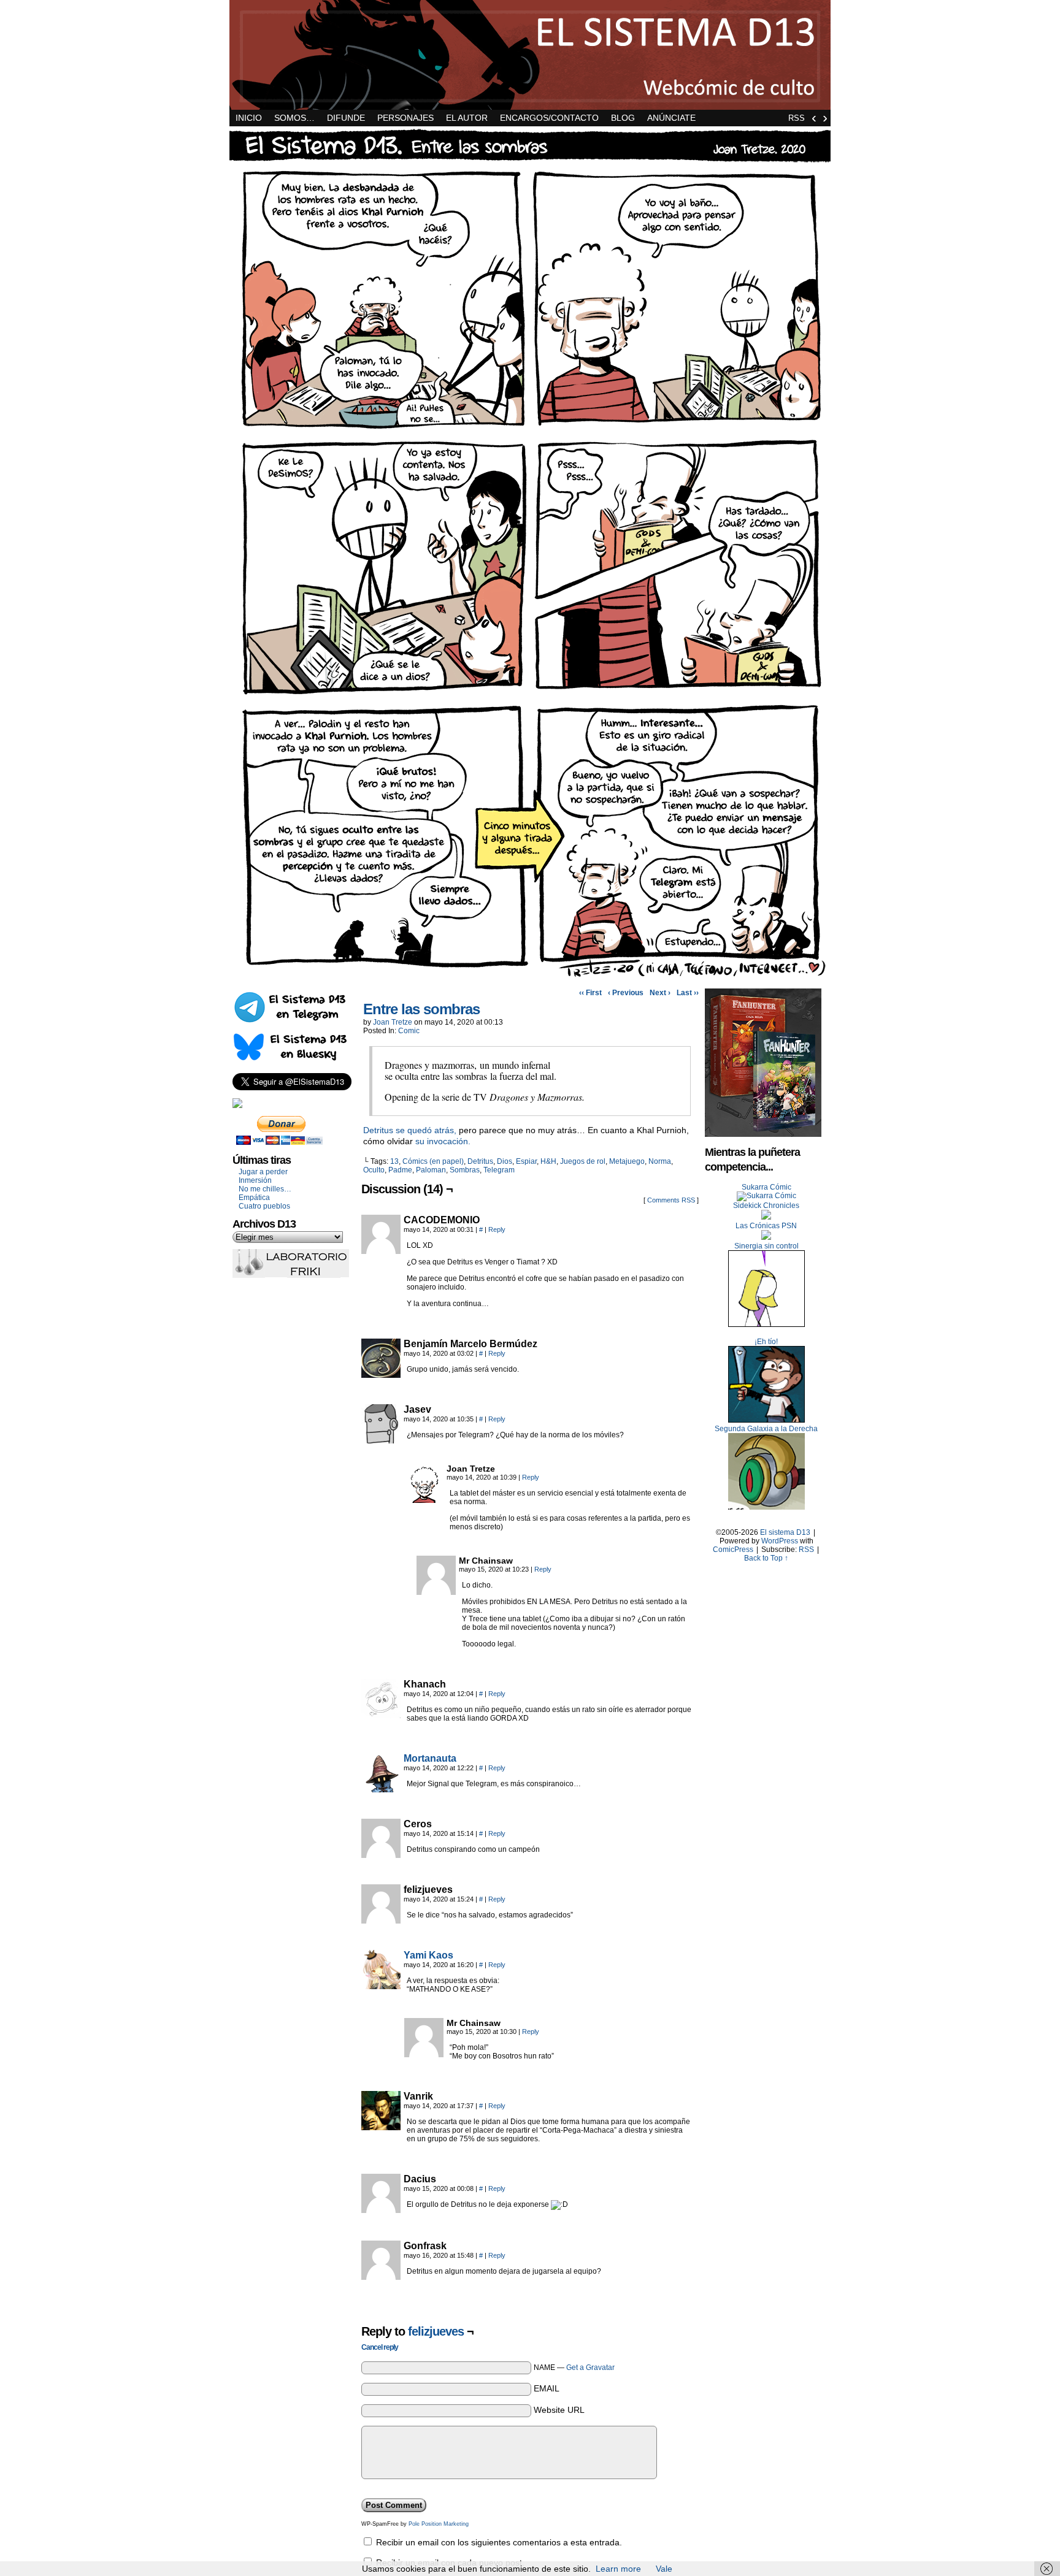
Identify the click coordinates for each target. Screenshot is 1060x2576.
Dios (505, 1161)
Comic (409, 1031)
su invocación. (443, 1141)
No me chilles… (265, 1189)
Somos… (294, 118)
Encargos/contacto (549, 118)
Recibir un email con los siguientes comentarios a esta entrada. (499, 2542)
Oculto (374, 1170)
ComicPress (733, 1550)
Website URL (559, 2410)
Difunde (346, 118)
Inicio (249, 118)
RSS (797, 118)
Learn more (618, 2569)
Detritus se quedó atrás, (410, 1130)
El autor (467, 118)
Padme (400, 1170)
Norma (660, 1161)
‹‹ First (590, 993)
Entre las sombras (421, 1009)
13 (394, 1161)
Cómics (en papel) (433, 1161)
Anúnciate (671, 118)
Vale (664, 2569)
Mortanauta (430, 1758)
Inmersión (255, 1180)
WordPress (780, 1541)
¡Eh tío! (766, 1342)
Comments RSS (671, 1200)
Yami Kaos (428, 1955)
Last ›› (688, 993)
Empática (254, 1198)
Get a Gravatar (590, 2368)
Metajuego (627, 1161)
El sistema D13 (530, 55)
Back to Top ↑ (766, 1558)
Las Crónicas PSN (766, 1226)
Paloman (431, 1170)
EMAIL (547, 2388)
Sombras (465, 1170)
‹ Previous (626, 993)
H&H (548, 1161)
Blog (623, 118)
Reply (497, 1229)
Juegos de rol (583, 1161)
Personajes (405, 118)
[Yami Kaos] (381, 1986)
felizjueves (436, 2331)
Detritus (480, 1161)
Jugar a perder (263, 1172)
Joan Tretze (393, 1022)
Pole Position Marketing (439, 2524)
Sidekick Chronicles (766, 1206)
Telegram (499, 1170)
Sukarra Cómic (766, 1187)
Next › (660, 993)
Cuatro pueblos (264, 1206)
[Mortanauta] (381, 1789)
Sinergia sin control (766, 1246)
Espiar (526, 1161)
